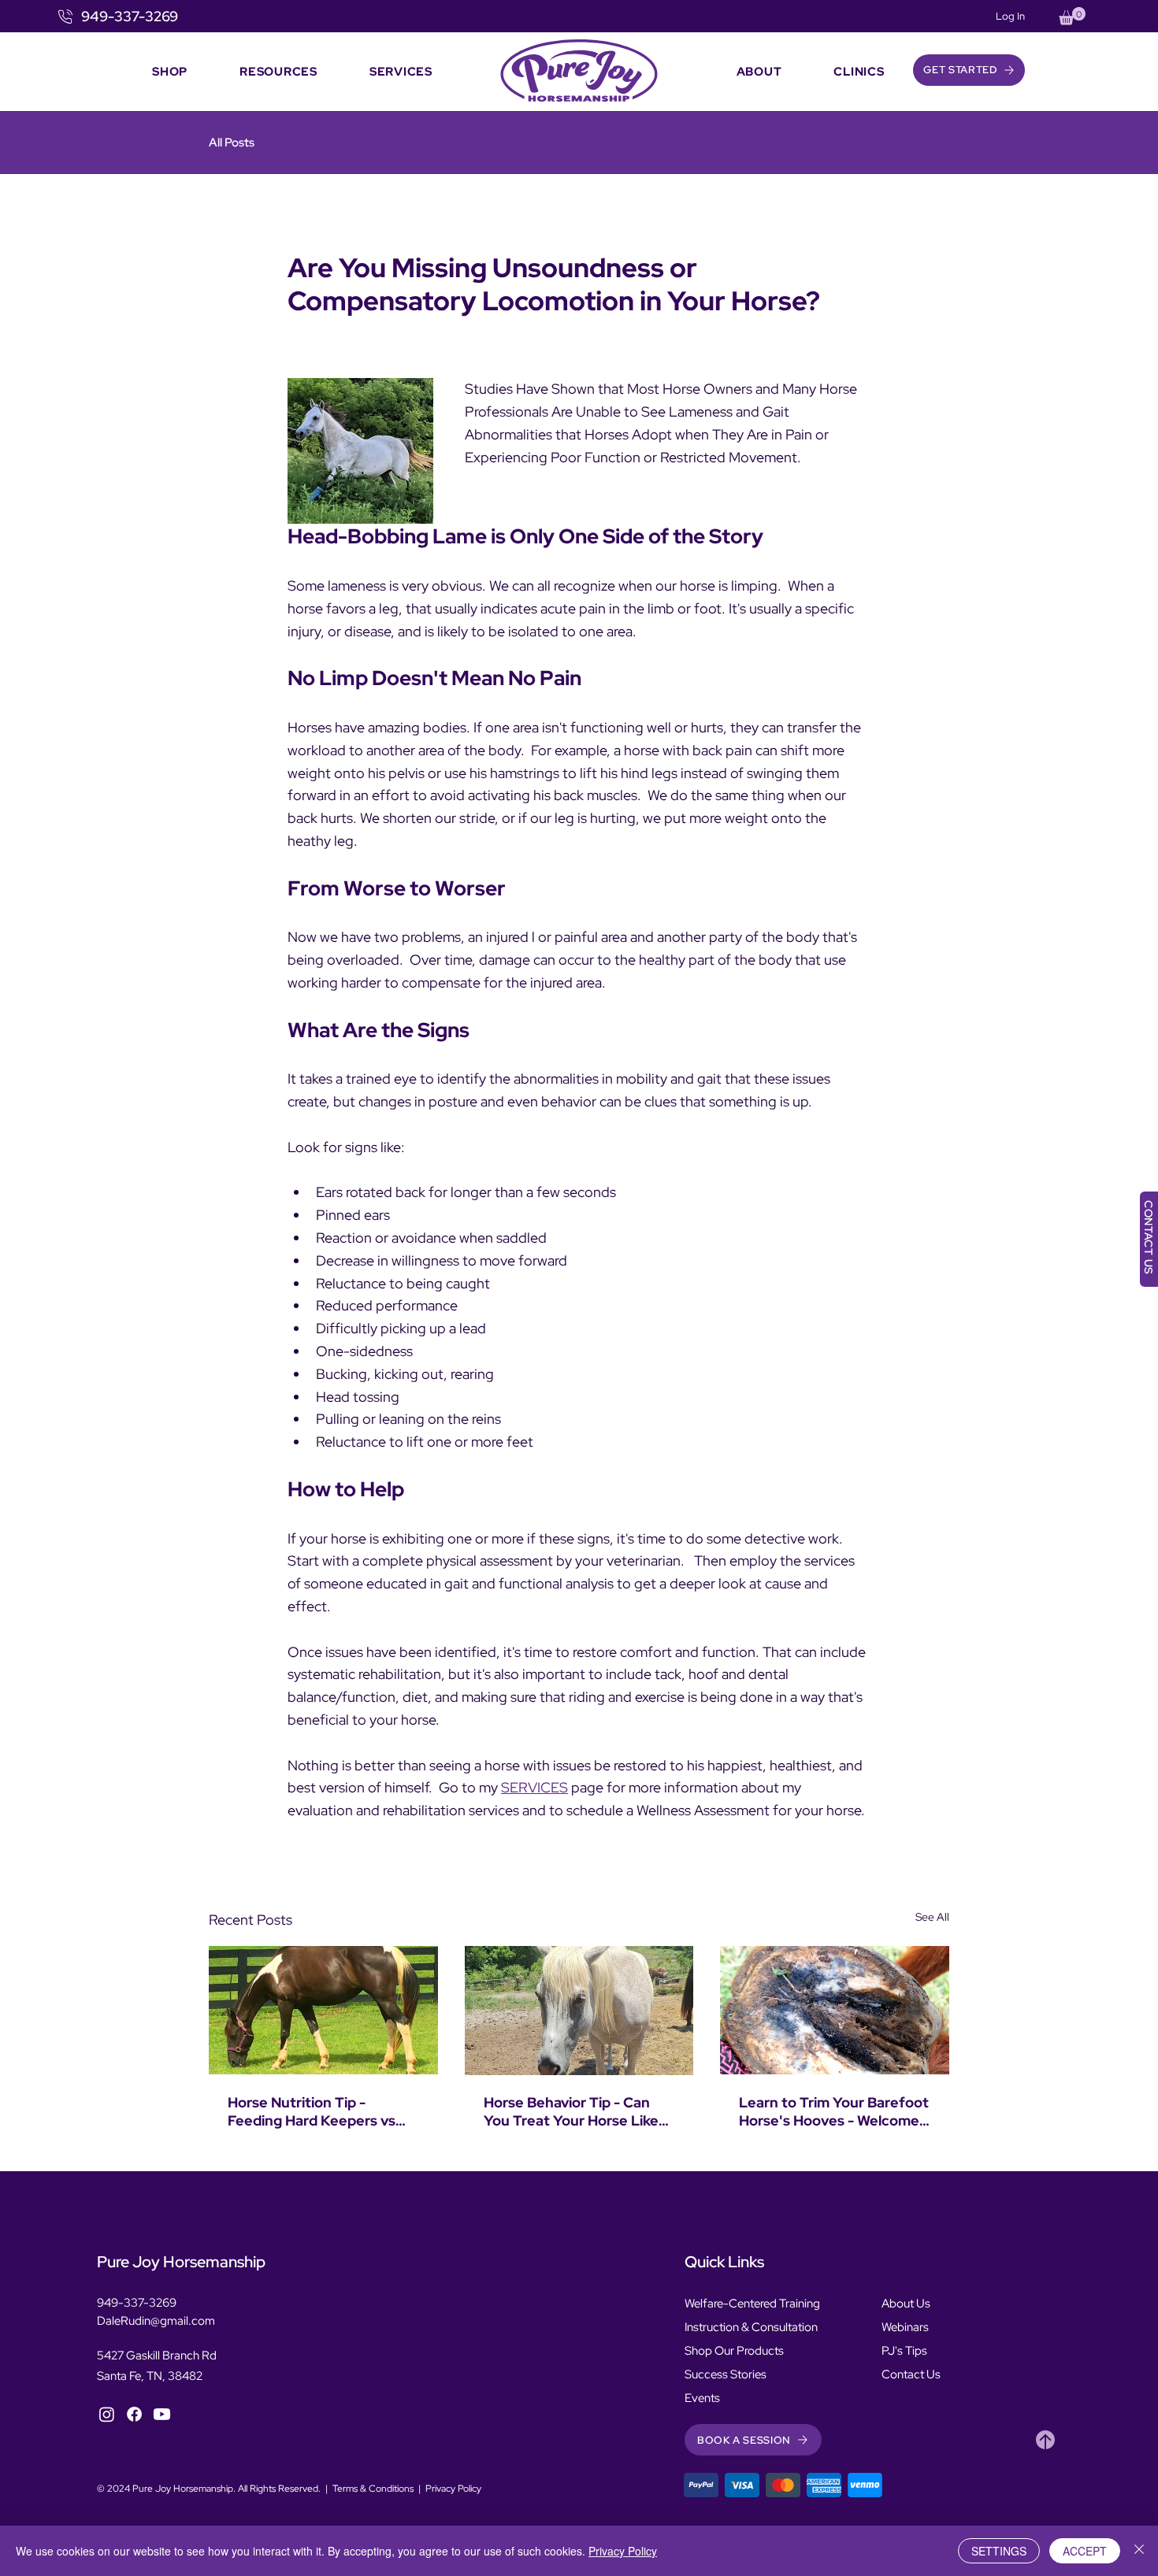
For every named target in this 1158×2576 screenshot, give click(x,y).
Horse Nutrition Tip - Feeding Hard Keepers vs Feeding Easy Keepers (312, 2111)
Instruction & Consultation (751, 2327)
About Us (906, 2304)
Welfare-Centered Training (752, 2304)
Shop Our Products (734, 2351)
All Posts (232, 143)
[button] (1072, 16)
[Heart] (1045, 2440)
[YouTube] (162, 2414)
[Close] (1139, 2551)
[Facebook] (134, 2414)
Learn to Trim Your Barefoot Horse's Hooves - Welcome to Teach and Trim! (834, 2111)
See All (932, 1917)
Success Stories (726, 2374)
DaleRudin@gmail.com (156, 2321)
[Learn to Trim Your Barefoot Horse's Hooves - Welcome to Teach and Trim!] (835, 2010)
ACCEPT (1085, 2551)
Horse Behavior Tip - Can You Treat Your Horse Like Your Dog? (571, 2111)
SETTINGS (999, 2551)
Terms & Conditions (373, 2489)
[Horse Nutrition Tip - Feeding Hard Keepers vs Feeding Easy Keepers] (323, 2010)
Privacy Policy (453, 2489)
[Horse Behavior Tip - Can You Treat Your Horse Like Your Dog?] (579, 2011)
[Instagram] (107, 2414)
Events (702, 2398)
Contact (903, 2374)
